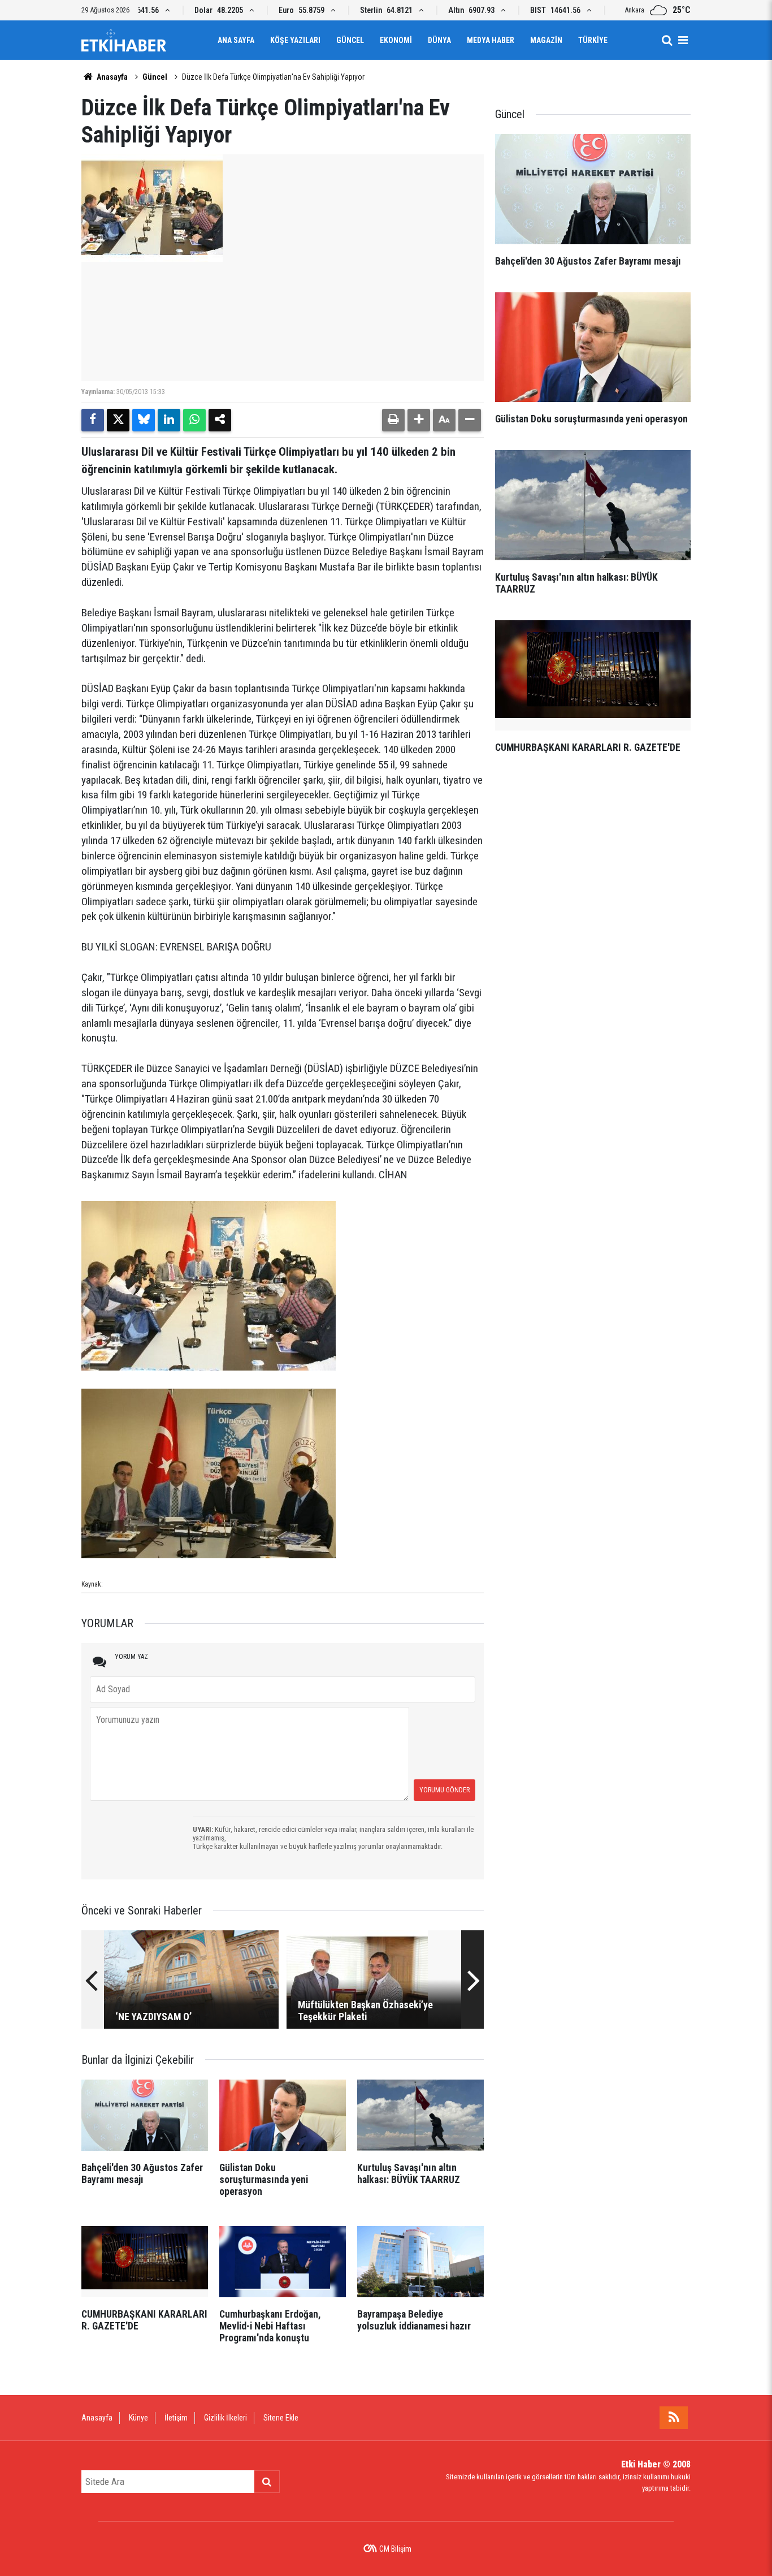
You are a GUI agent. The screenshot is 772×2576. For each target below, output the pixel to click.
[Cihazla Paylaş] (220, 420)
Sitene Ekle (281, 2418)
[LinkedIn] (169, 420)
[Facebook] (93, 420)
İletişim (176, 2418)
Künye (138, 2418)
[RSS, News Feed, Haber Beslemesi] (674, 2418)
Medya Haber (491, 40)
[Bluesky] (144, 420)
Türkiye (593, 40)
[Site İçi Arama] (667, 40)
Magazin (546, 40)
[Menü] (683, 40)
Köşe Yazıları (295, 40)
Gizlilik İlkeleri (225, 2418)
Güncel (350, 40)
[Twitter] (118, 420)
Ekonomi (396, 40)
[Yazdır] (393, 420)
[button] (419, 420)
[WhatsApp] (194, 420)
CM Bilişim (395, 2549)
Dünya (439, 40)
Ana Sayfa (236, 40)
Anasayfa (111, 77)
